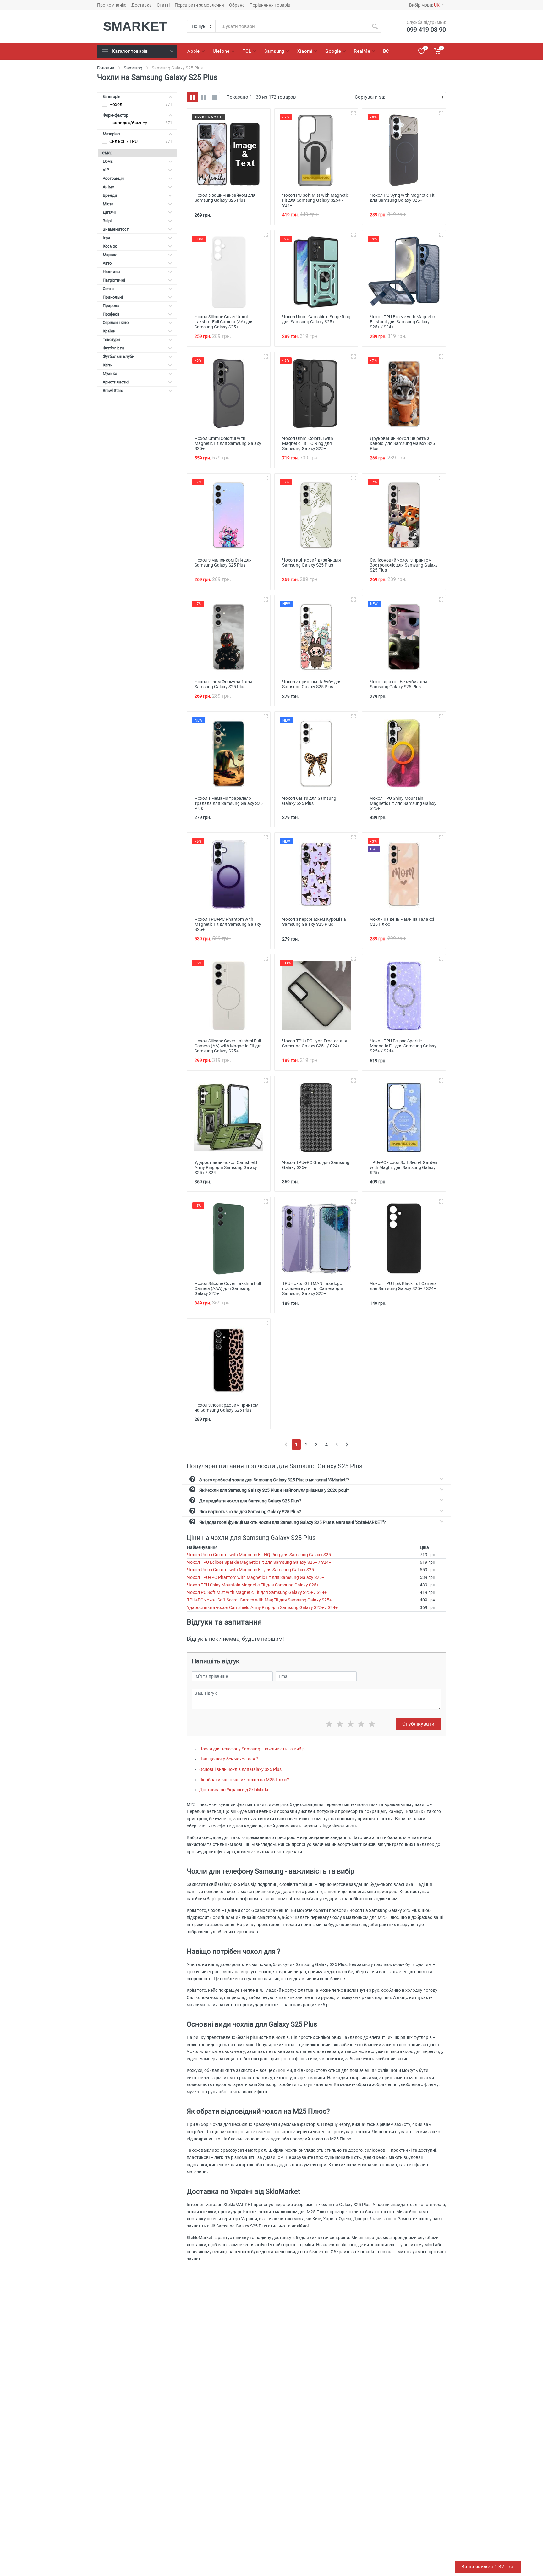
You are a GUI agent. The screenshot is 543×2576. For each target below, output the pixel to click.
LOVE (108, 161)
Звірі (107, 221)
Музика (110, 373)
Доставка (142, 5)
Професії (111, 314)
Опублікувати (418, 1724)
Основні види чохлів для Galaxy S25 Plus (240, 1769)
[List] (214, 97)
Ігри (107, 238)
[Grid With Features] (203, 97)
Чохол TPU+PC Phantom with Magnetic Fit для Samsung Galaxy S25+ (256, 1577)
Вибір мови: (424, 5)
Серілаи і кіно (116, 323)
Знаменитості (116, 229)
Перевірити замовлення (199, 5)
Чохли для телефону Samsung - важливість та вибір (252, 1749)
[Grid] (192, 97)
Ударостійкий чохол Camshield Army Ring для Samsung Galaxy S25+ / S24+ (262, 1607)
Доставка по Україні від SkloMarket (235, 1790)
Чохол (116, 104)
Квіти (108, 365)
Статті (163, 5)
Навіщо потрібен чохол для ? (229, 1759)
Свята (108, 289)
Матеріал (111, 134)
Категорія (112, 97)
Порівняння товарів (270, 5)
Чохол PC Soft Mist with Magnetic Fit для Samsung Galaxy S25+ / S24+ (257, 1592)
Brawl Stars (113, 390)
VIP (106, 170)
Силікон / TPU (123, 141)
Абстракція (113, 178)
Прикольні (113, 297)
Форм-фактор (115, 115)
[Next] (347, 1445)
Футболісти (113, 348)
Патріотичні (114, 280)
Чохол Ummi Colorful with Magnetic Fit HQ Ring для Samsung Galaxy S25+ (260, 1555)
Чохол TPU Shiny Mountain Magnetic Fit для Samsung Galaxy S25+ (253, 1585)
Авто (107, 263)
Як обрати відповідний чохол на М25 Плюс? (244, 1780)
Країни (109, 331)
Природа (111, 306)
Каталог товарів (130, 51)
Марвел (110, 255)
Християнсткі (116, 382)
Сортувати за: (370, 97)
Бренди (110, 195)
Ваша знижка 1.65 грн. (488, 2567)
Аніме (108, 187)
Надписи (111, 272)
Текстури (111, 340)
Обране (237, 5)
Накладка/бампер (128, 123)
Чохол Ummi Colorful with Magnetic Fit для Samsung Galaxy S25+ (252, 1570)
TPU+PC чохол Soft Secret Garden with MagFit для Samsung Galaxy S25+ (259, 1600)
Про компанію (112, 5)
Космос (110, 246)
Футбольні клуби (119, 357)
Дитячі (109, 212)
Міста (108, 204)
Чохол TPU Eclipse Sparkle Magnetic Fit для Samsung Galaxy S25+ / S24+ (259, 1562)
